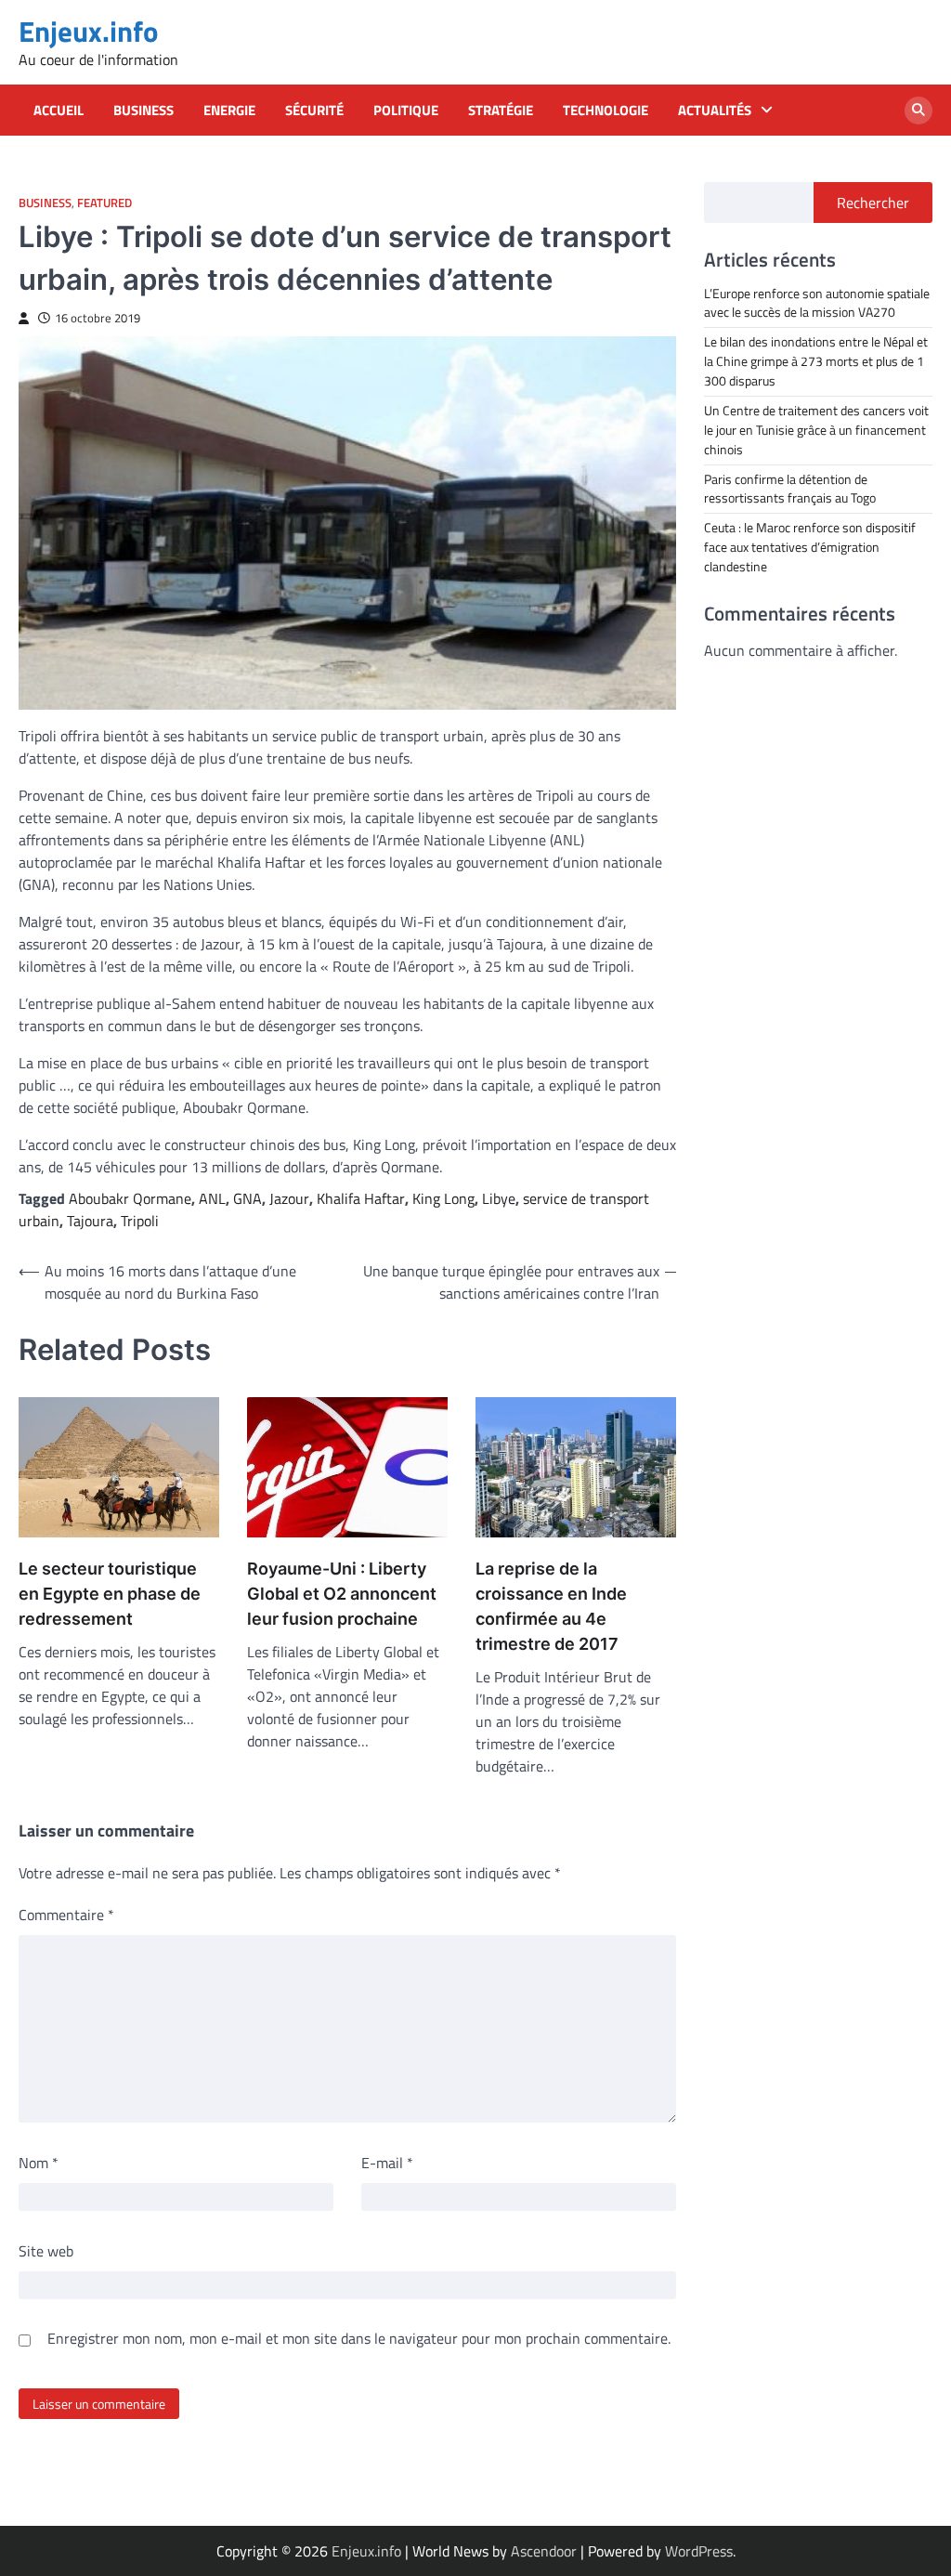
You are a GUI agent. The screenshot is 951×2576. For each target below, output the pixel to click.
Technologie (606, 111)
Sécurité (314, 111)
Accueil (59, 111)
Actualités (715, 111)
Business (143, 111)
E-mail (387, 2163)
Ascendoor (544, 2551)
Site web (46, 2251)
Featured (104, 203)
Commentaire (66, 1915)
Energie (229, 111)
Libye (499, 1198)
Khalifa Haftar (361, 1198)
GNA (248, 1198)
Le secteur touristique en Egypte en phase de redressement (110, 1594)
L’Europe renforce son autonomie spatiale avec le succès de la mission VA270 (817, 303)
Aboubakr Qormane (130, 1198)
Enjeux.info (88, 31)
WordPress (699, 2551)
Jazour (289, 1198)
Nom (39, 2163)
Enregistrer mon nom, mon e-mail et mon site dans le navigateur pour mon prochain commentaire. (359, 2338)
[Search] (918, 111)
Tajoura (90, 1221)
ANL (212, 1198)
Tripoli (140, 1221)
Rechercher (873, 203)
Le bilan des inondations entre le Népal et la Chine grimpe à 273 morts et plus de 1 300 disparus (816, 361)
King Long (443, 1198)
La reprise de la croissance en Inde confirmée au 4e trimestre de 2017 (551, 1606)
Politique (406, 111)
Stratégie (501, 111)
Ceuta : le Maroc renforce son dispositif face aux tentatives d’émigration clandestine (810, 547)
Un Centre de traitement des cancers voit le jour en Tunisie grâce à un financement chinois (816, 430)
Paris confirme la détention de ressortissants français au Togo (790, 489)
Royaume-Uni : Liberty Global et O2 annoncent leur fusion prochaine (342, 1594)
